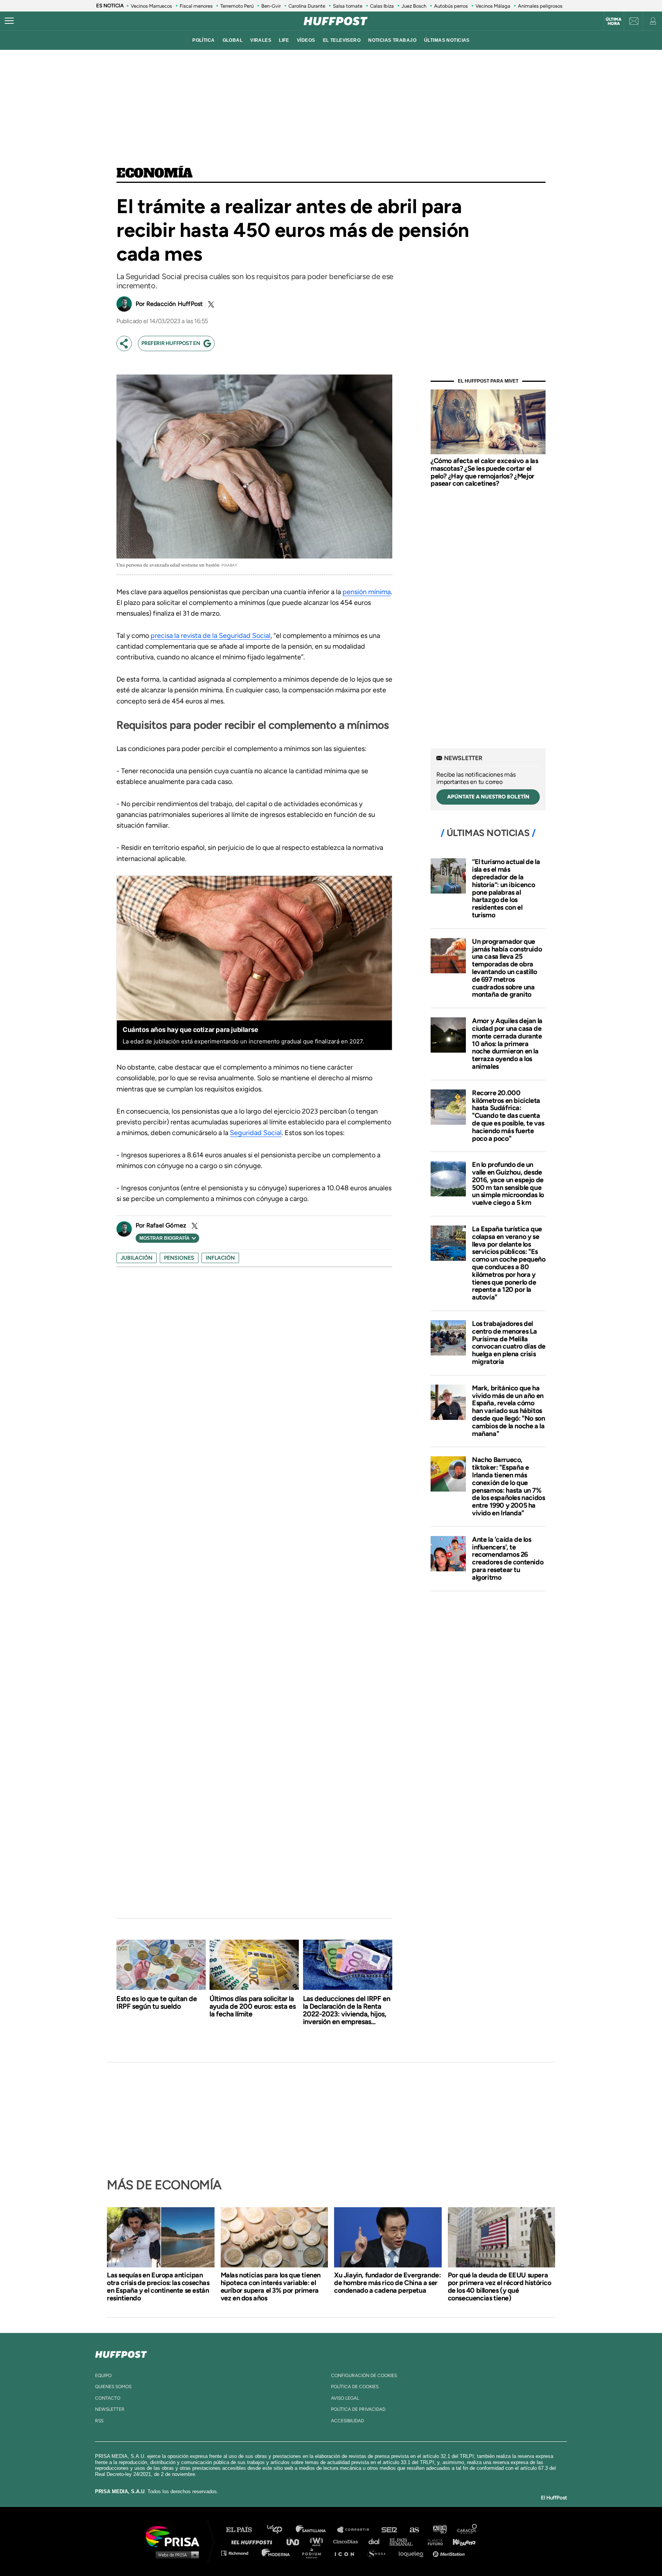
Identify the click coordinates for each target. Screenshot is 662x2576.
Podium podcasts (314, 2553)
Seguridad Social (256, 1133)
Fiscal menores (196, 6)
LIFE (284, 40)
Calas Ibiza (382, 6)
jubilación (137, 1258)
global (233, 40)
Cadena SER (390, 2530)
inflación (220, 1258)
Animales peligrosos (540, 6)
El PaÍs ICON (347, 2553)
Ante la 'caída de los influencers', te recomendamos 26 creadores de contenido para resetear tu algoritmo (508, 1558)
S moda (379, 2553)
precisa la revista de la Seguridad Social (211, 636)
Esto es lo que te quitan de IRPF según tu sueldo (157, 2003)
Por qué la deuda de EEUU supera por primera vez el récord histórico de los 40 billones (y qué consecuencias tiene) (500, 2287)
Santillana (316, 2530)
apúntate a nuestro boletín (488, 797)
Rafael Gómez (166, 1225)
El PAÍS (243, 2530)
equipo (103, 2376)
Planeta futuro (433, 2541)
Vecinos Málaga (493, 6)
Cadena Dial (377, 2541)
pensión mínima (367, 592)
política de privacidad (358, 2409)
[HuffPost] (121, 2353)
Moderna (276, 2553)
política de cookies (355, 2387)
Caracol (467, 2530)
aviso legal (345, 2398)
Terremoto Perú (237, 6)
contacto (108, 2398)
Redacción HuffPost (175, 304)
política (203, 40)
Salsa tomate (348, 6)
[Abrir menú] (9, 21)
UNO (296, 2541)
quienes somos (113, 2387)
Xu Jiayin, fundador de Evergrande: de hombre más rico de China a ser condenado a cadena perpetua (387, 2283)
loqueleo (413, 2553)
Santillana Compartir (357, 2530)
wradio (318, 2541)
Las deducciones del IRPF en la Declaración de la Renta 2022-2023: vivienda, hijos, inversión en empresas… (347, 2010)
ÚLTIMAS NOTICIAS (447, 40)
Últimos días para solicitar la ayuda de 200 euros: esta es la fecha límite (253, 2006)
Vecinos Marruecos (151, 6)
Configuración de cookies (364, 2376)
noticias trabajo (392, 40)
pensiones (179, 1258)
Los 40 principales (280, 2530)
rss (99, 2421)
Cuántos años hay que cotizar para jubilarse (190, 1030)
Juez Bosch (414, 6)
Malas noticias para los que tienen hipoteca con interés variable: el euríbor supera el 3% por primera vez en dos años (271, 2287)
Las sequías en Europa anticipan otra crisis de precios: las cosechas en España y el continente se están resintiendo (158, 2287)
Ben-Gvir (271, 6)
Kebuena (460, 2541)
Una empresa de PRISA (175, 2536)
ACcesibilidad (347, 2421)
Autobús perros (451, 6)
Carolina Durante (307, 6)
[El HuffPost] (336, 21)
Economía (155, 174)
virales (261, 40)
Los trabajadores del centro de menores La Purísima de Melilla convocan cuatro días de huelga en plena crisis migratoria (509, 1343)
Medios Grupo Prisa (175, 2555)
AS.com (414, 2530)
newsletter (110, 2409)
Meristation (450, 2553)
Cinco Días (347, 2541)
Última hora (614, 21)
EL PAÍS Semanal (405, 2541)
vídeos (306, 40)
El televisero (342, 40)
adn (439, 2530)
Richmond (239, 2553)
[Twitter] (210, 304)
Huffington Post (254, 2541)
